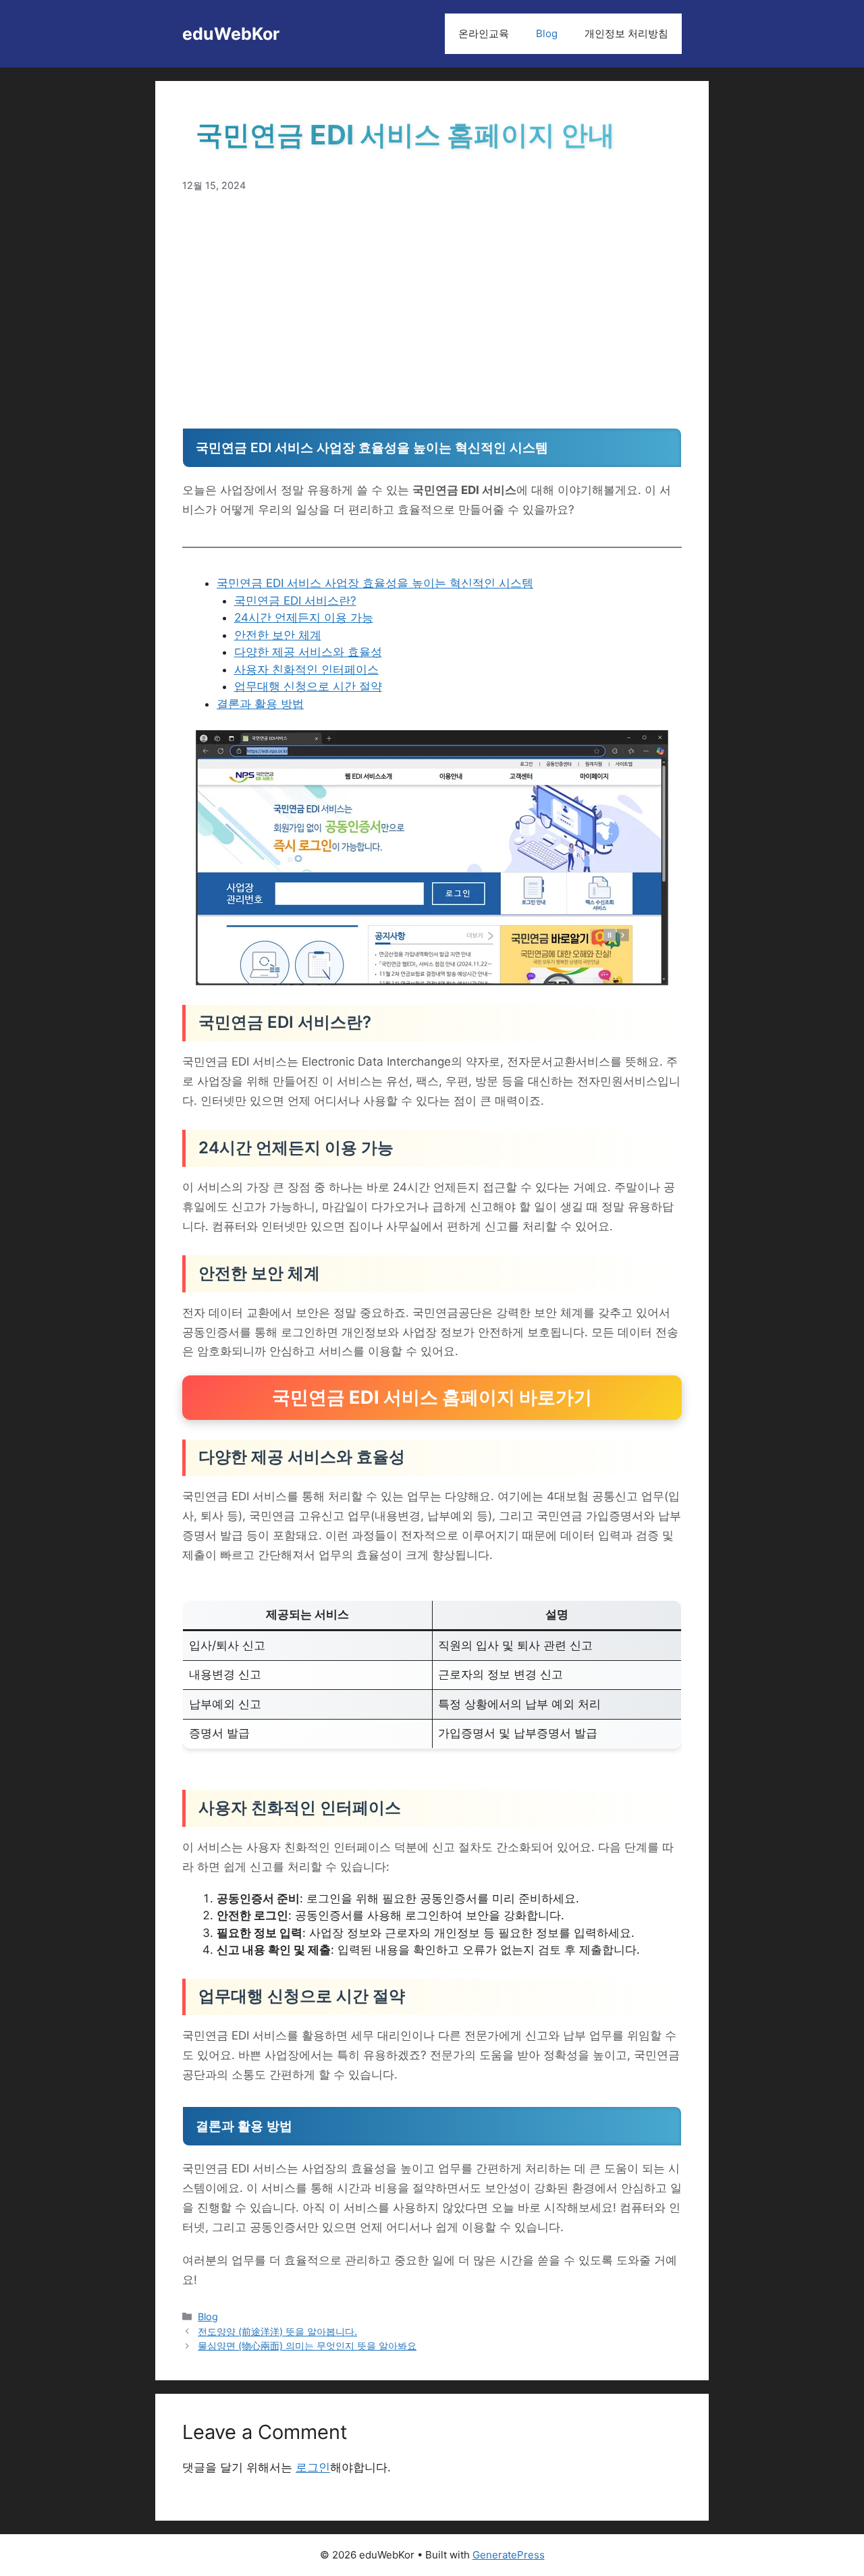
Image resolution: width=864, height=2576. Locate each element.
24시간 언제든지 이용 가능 (304, 618)
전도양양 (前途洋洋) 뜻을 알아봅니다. (277, 2331)
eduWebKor (231, 34)
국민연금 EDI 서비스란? (295, 601)
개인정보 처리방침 (626, 33)
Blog (547, 33)
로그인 (313, 2467)
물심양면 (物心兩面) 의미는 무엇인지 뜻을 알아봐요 (307, 2346)
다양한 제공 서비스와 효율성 (308, 652)
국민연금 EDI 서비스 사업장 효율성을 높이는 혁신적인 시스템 (375, 583)
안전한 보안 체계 (278, 635)
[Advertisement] (432, 310)
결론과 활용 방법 (260, 704)
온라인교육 (484, 33)
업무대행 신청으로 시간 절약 (308, 686)
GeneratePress (509, 2555)
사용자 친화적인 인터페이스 (306, 669)
